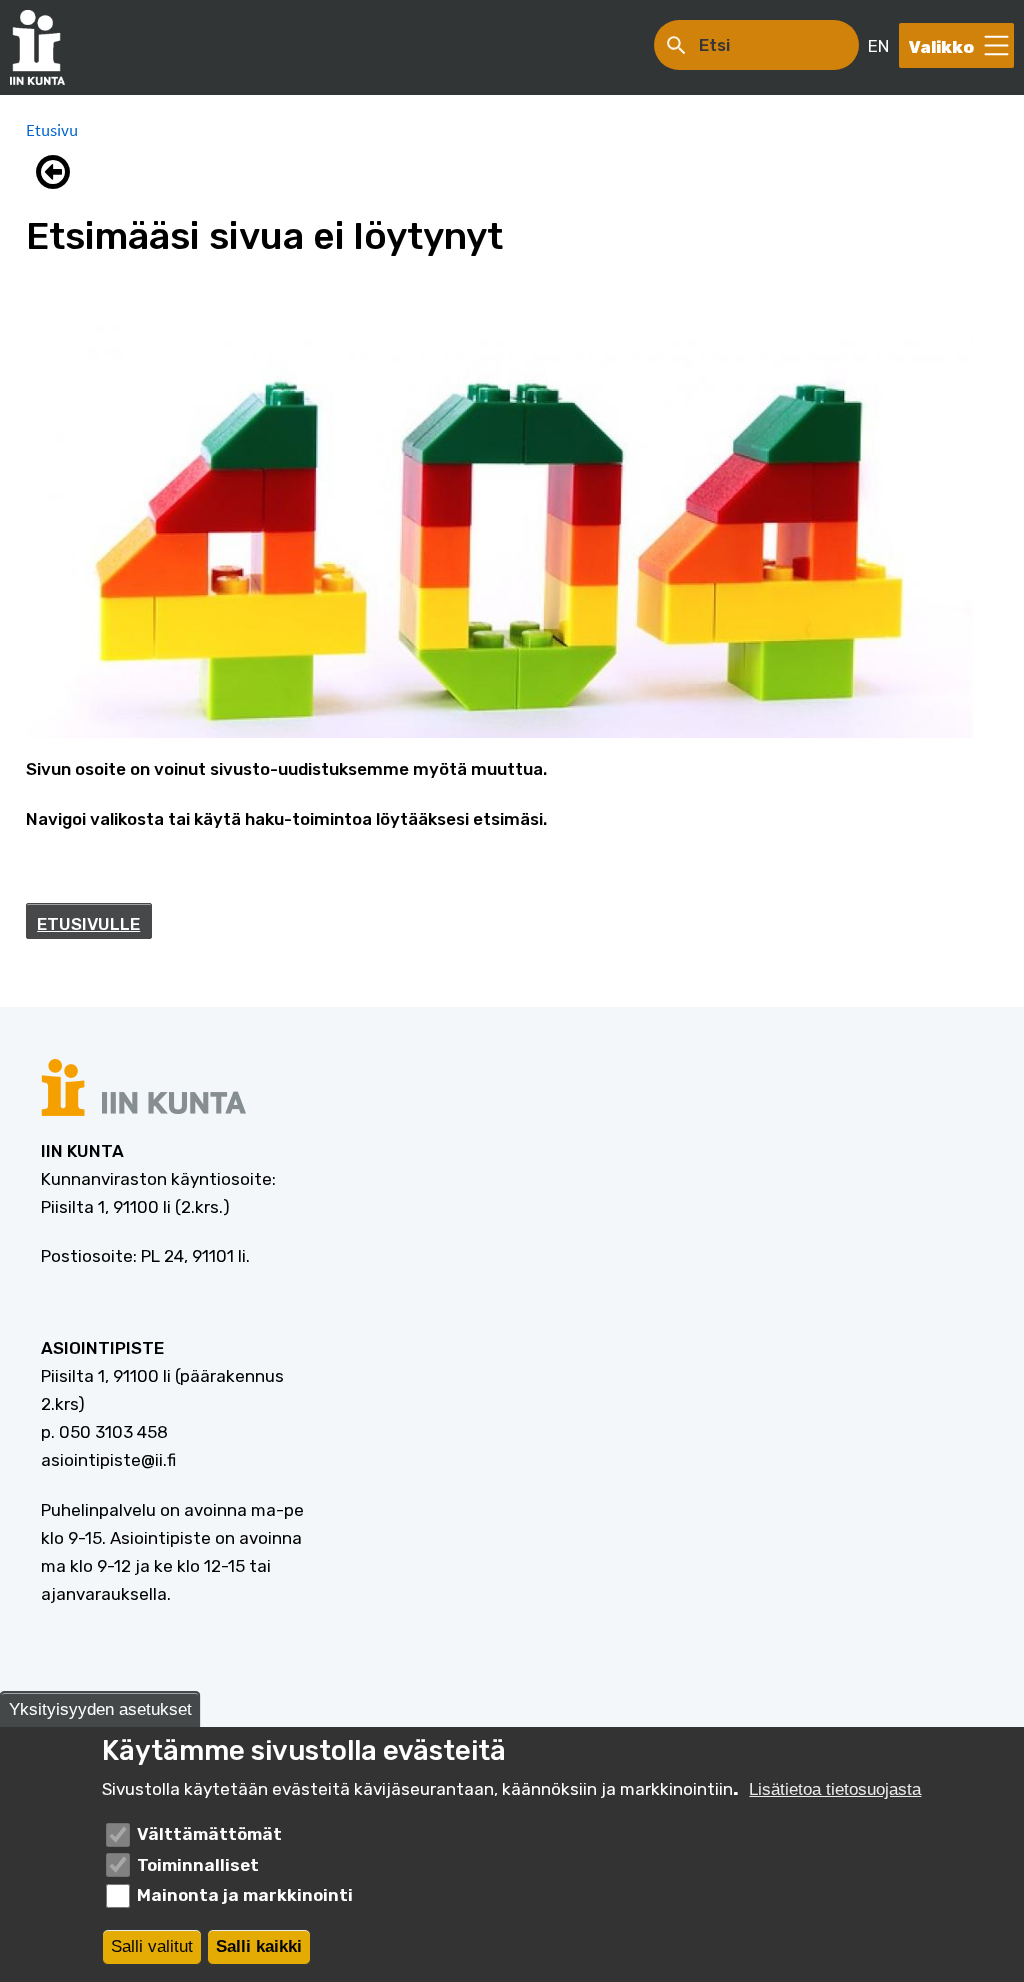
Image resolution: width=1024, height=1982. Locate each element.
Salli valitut (152, 1946)
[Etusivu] (47, 47)
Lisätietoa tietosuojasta (835, 1789)
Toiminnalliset (198, 1865)
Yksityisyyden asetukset (100, 1709)
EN (878, 46)
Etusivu (52, 130)
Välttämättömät (209, 1834)
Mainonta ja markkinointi (245, 1895)
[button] (58, 172)
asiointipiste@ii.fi (108, 1460)
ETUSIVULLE (88, 924)
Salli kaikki (259, 1946)
